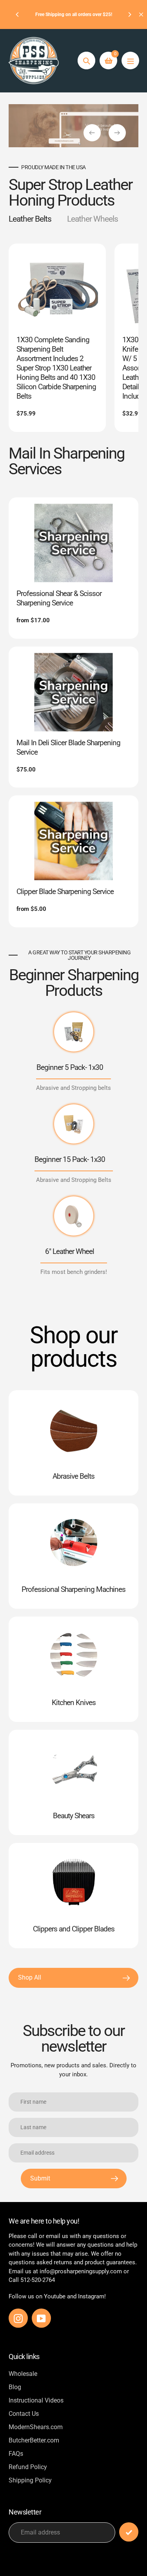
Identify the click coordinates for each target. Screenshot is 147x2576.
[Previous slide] (92, 133)
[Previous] (18, 14)
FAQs (16, 2454)
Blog (15, 2387)
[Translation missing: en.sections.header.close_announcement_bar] (141, 14)
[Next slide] (117, 133)
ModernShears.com (36, 2427)
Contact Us (24, 2414)
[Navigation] (130, 61)
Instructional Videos (36, 2400)
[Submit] (129, 2532)
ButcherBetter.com (34, 2440)
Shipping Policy (30, 2480)
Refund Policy (28, 2467)
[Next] (129, 14)
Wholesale (23, 2374)
